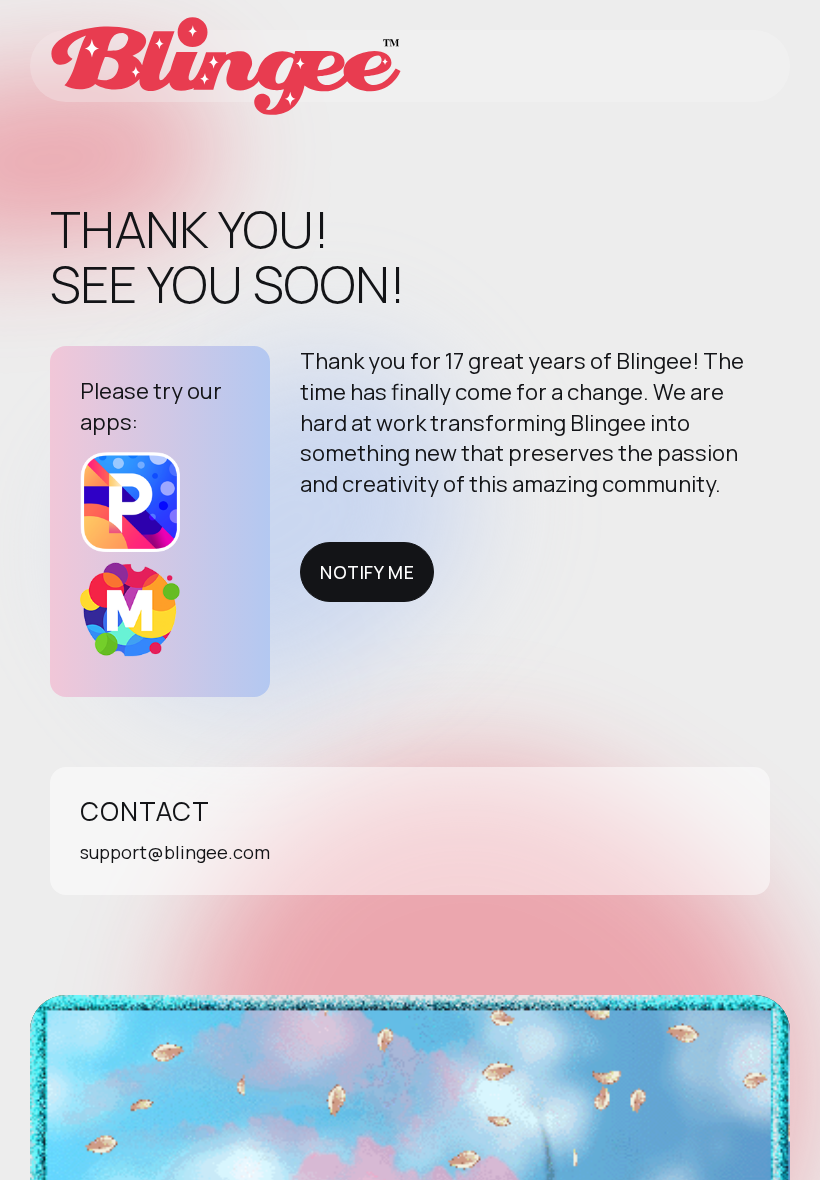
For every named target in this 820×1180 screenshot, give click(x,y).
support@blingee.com (175, 852)
